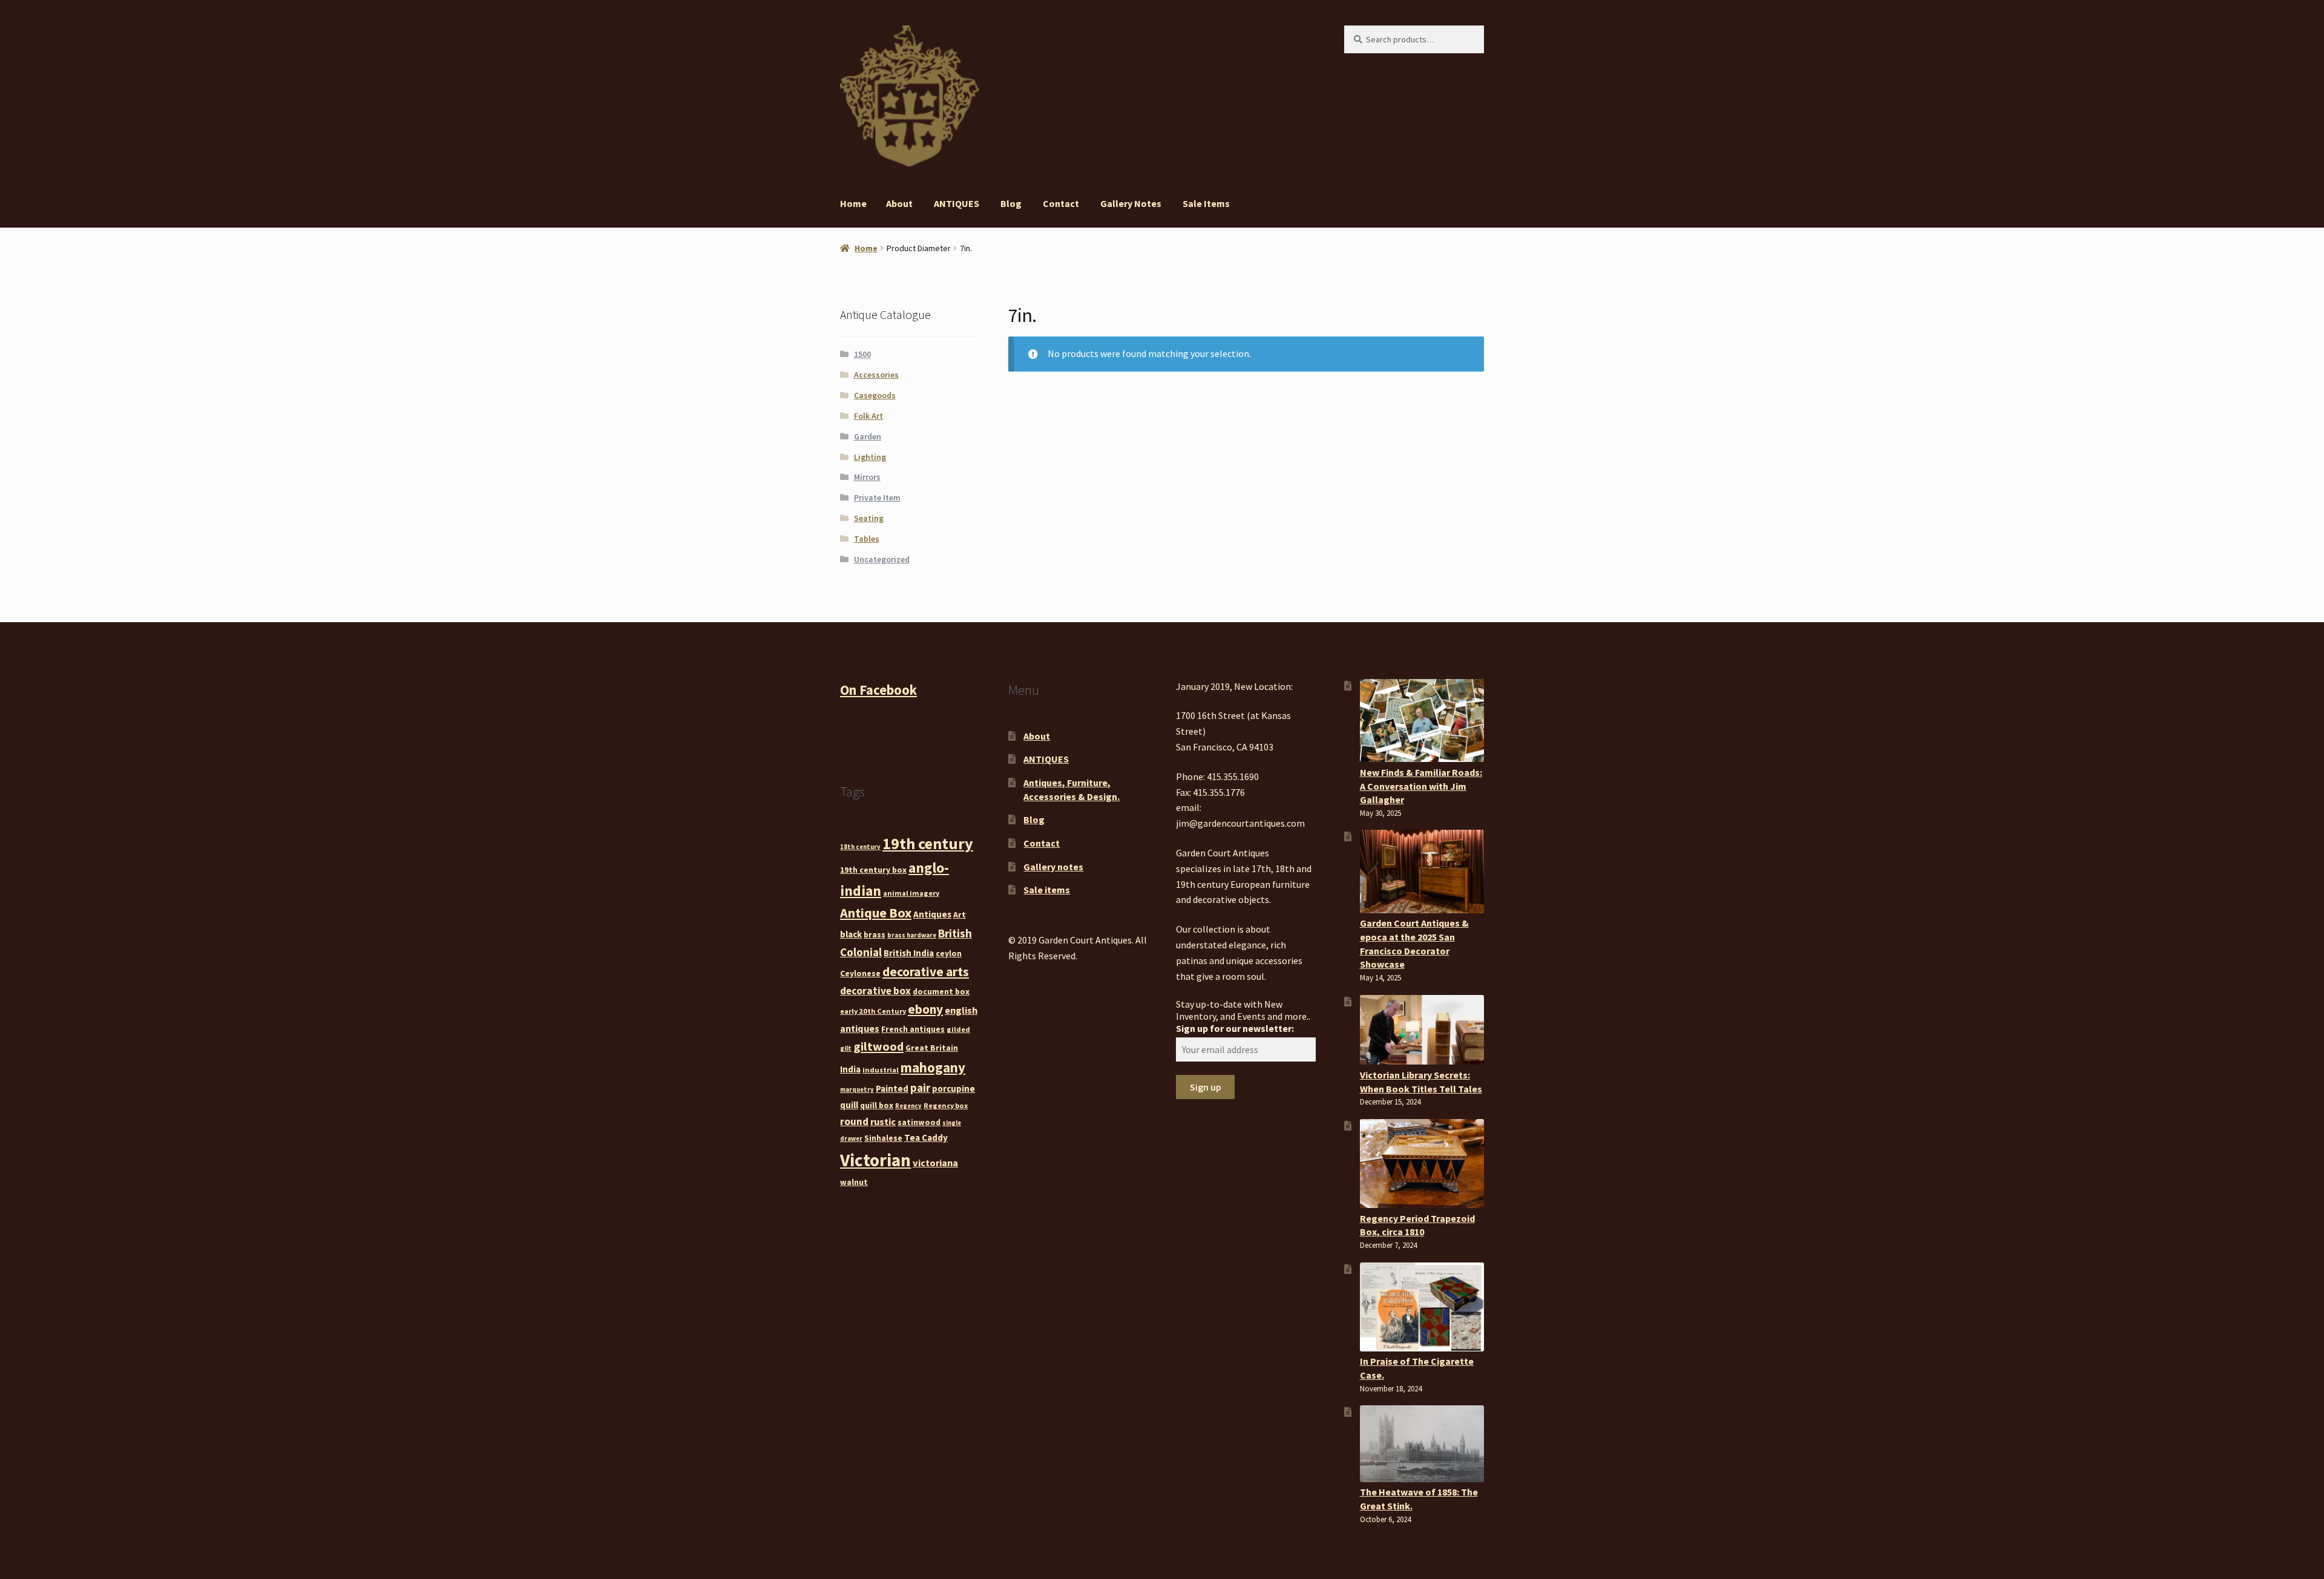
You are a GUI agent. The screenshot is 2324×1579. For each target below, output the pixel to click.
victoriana (935, 1163)
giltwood (878, 1046)
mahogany (933, 1067)
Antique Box (876, 913)
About (899, 203)
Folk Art (868, 416)
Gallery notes (1131, 203)
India (850, 1069)
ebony (925, 1009)
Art (960, 914)
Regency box (946, 1105)
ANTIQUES (957, 203)
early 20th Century (873, 1011)
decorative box (875, 991)
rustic (883, 1121)
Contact (1061, 203)
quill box (877, 1105)
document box (941, 991)
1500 (862, 354)
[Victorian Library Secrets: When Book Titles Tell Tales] (1422, 1030)
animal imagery (911, 893)
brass (875, 934)
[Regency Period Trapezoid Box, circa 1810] (1422, 1164)
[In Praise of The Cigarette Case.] (1422, 1307)
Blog (1011, 203)
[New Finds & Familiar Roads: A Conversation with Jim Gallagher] (1422, 721)
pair (920, 1088)
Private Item (877, 497)
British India (909, 953)
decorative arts (926, 972)
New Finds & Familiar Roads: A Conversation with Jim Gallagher (1421, 786)
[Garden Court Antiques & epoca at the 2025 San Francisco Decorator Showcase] (1422, 871)
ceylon (949, 953)
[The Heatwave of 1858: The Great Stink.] (1422, 1443)
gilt (846, 1049)
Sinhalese (883, 1138)
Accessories (876, 375)
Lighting (870, 457)
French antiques (913, 1029)
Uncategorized (882, 559)
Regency (908, 1106)
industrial (881, 1070)
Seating (869, 518)
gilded (958, 1029)
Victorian (875, 1160)
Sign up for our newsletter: (1235, 1028)
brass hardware (912, 935)
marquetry (857, 1090)
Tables (867, 539)
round (854, 1121)
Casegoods (875, 395)
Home (853, 203)
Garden (868, 436)
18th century (860, 847)
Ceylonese (860, 973)
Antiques (932, 914)
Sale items (1206, 203)
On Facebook (878, 690)
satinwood (919, 1122)
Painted (892, 1088)
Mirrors (867, 477)
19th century (928, 843)
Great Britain (932, 1048)
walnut (854, 1182)
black (851, 934)
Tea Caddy (926, 1137)
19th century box (873, 870)
